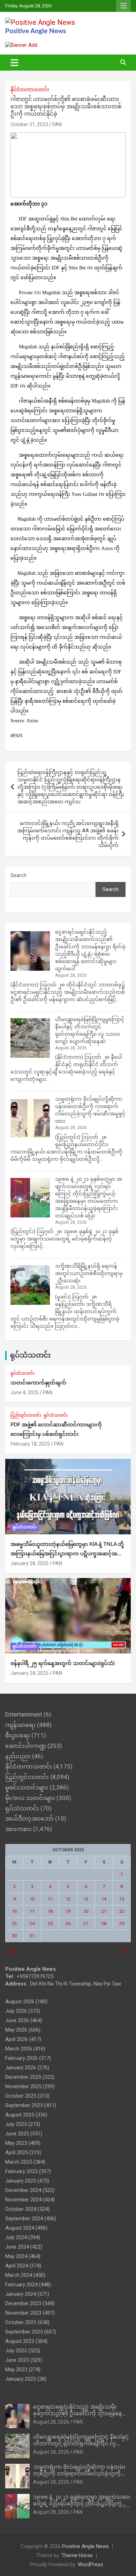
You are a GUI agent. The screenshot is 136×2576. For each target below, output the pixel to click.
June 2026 (17, 2020)
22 (122, 1911)
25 (50, 1923)
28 (104, 1923)
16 (14, 1911)
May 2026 (16, 2030)
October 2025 (21, 2096)
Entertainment (24, 1714)
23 (14, 1923)
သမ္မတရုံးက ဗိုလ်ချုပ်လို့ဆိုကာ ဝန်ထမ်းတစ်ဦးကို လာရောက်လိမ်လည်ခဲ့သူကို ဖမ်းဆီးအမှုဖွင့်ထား (79, 2474)
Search (18, 875)
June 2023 (17, 2360)
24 (32, 1923)
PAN (57, 124)
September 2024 (24, 2219)
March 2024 (19, 2275)
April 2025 (17, 2152)
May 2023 (16, 2369)
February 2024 (21, 2285)
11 (50, 1899)
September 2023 (24, 2332)
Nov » (125, 1951)
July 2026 (16, 2011)
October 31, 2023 (29, 124)
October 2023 (21, 2322)
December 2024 (23, 2190)
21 (104, 1911)
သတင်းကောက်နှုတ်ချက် (38, 1383)
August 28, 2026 (51, 2422)
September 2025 (24, 2105)
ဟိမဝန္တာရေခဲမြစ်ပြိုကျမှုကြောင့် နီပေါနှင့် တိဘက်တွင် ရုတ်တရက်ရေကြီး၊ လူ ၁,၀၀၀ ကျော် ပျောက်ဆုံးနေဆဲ (81, 2444)
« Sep (11, 1951)
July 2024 (16, 2237)
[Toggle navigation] (14, 63)
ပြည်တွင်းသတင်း (26, 1415)
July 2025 (16, 2124)
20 (86, 1911)
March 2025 (19, 2162)
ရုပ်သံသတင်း (30, 1355)
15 (122, 1899)
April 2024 (17, 2266)
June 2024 (17, 2247)
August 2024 (20, 2228)
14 (104, 1899)
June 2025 (17, 2134)
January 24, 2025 (29, 1673)
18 (50, 1911)
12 (68, 1899)
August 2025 (20, 2115)
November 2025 (23, 2086)
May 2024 (16, 2256)
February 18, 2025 (30, 1444)
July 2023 (16, 2351)
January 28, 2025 (29, 1563)
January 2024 (21, 2294)
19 (68, 1911)
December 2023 (23, 2303)
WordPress (90, 2564)
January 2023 (21, 2379)
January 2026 (21, 2068)
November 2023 (23, 2313)
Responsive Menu (123, 6)
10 (32, 1899)
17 (32, 1911)
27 (86, 1923)
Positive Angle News (36, 31)
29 (122, 1923)
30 (14, 1936)
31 (32, 1936)
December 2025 (23, 2077)
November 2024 (23, 2200)
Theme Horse (77, 2555)
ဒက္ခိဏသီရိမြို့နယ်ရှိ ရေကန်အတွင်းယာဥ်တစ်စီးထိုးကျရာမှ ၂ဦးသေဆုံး (89, 1273)
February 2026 (21, 2058)
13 (86, 1899)
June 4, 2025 (25, 1392)
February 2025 (21, 2171)
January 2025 (21, 2181)
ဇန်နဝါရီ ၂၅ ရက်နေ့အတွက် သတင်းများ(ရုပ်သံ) (63, 1663)
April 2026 (17, 2039)
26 (68, 1923)
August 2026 (20, 2002)
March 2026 (19, 2049)
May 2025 (16, 2143)
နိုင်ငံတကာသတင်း (30, 89)
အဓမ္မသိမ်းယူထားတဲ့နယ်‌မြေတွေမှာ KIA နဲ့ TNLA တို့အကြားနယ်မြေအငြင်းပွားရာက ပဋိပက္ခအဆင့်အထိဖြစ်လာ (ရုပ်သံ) (67, 1554)
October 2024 (21, 2209)
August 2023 (20, 2341)
